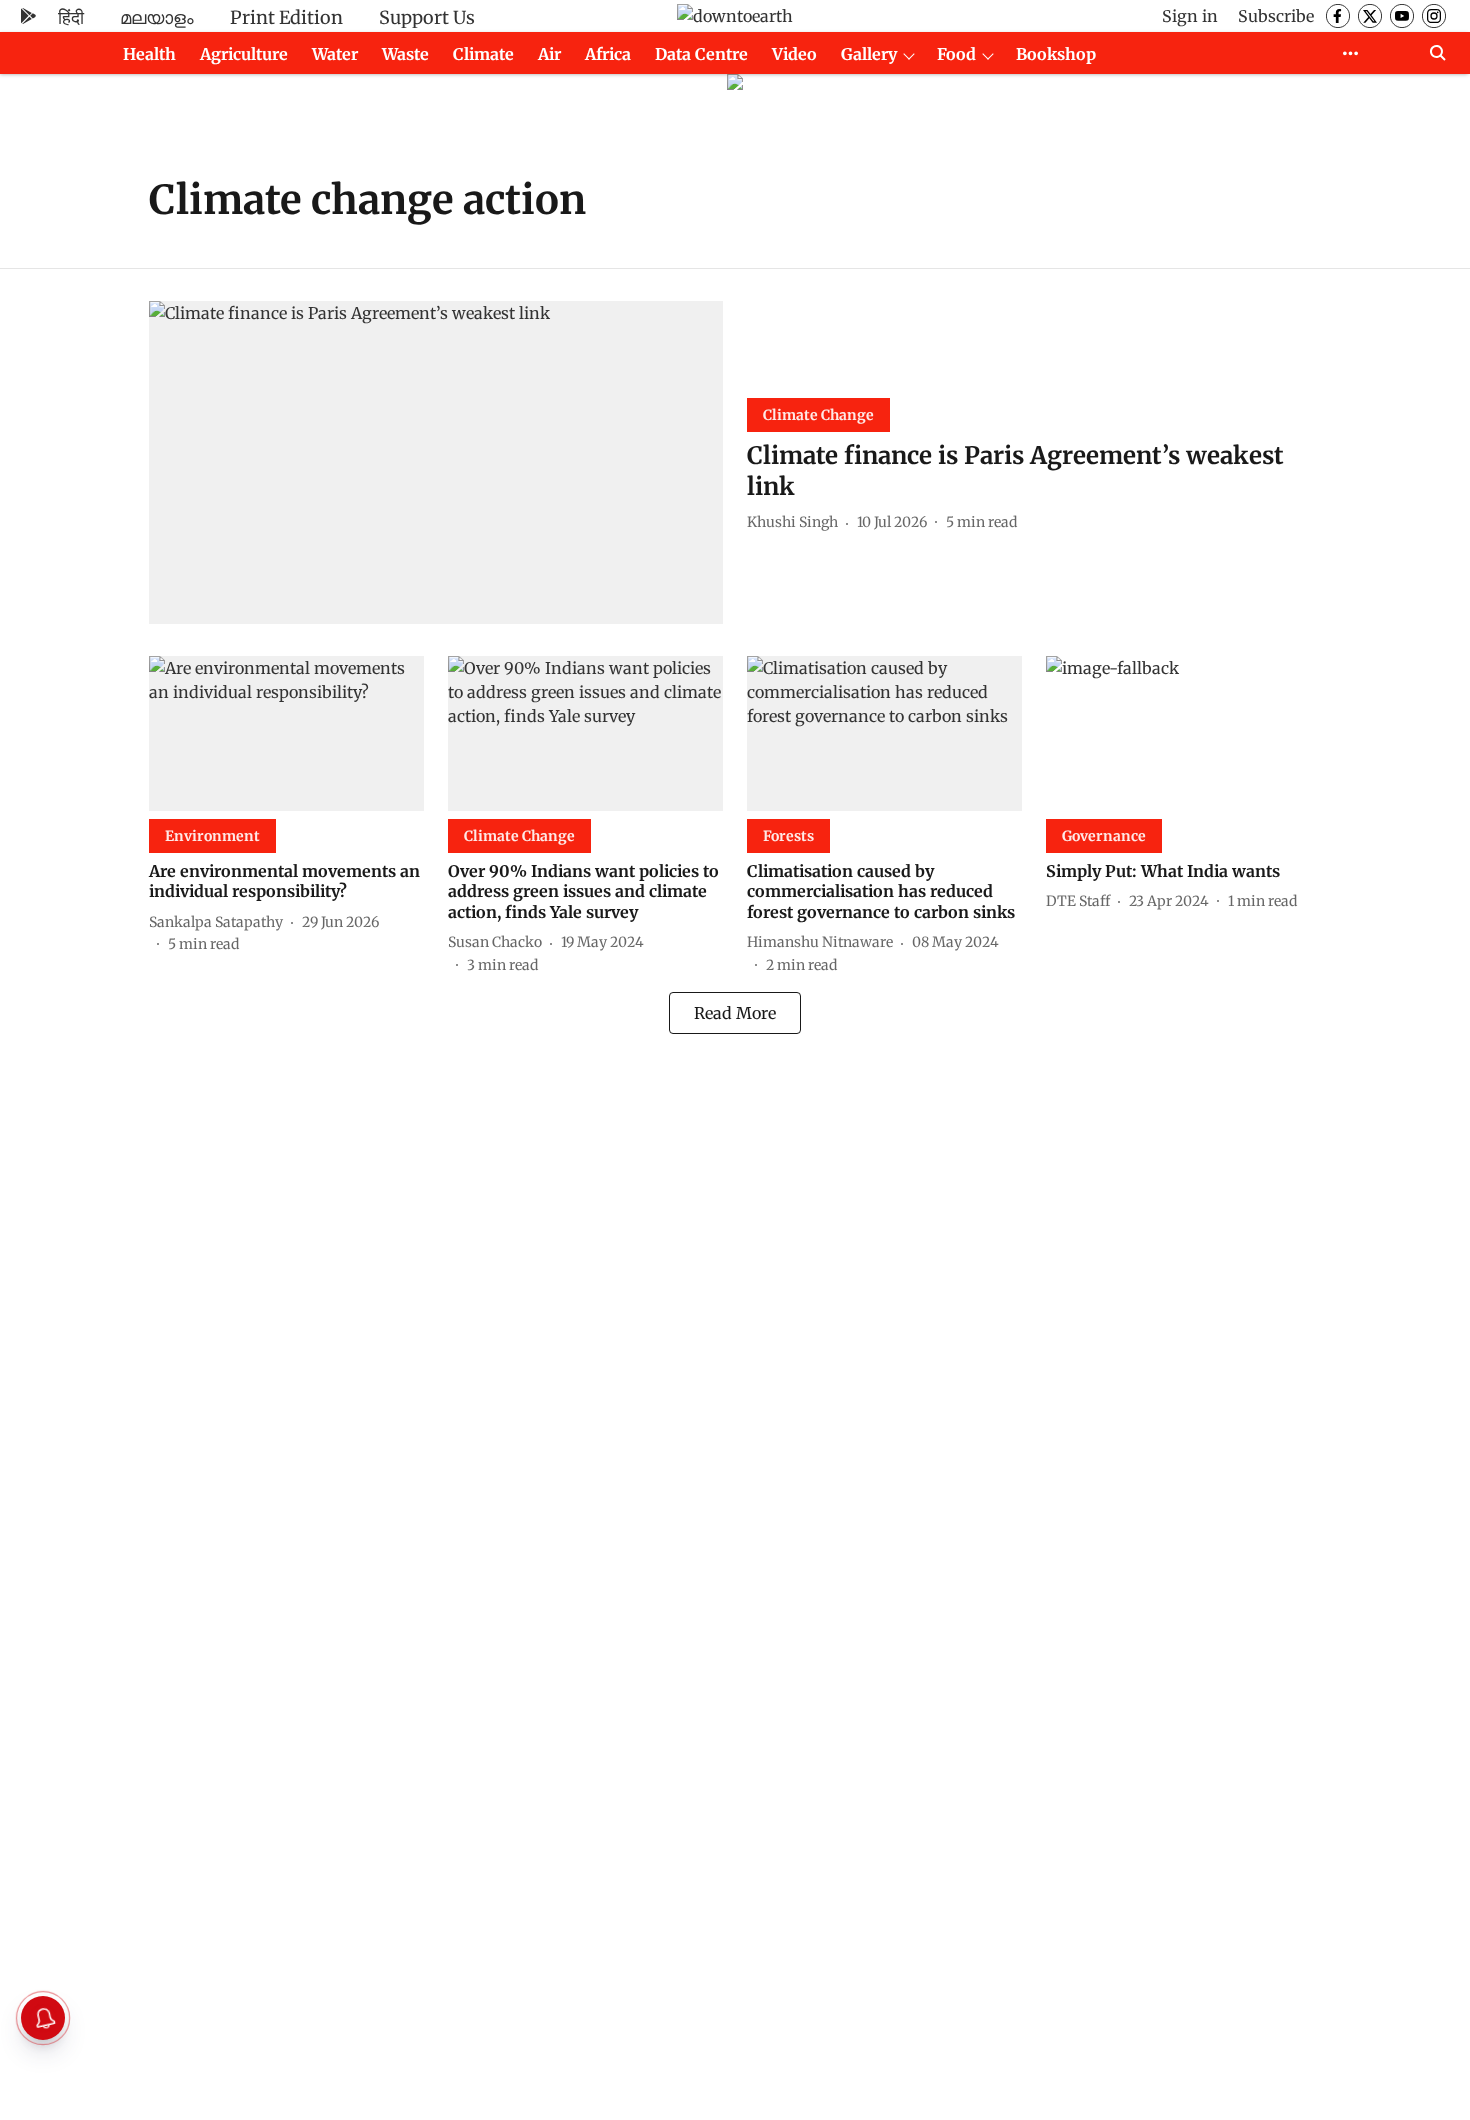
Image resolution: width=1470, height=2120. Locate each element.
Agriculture (244, 54)
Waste (405, 54)
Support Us (427, 17)
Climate (483, 54)
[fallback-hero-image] (436, 462)
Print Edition (286, 17)
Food (956, 54)
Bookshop (1056, 54)
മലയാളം (157, 17)
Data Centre (701, 54)
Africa (608, 54)
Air (549, 54)
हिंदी (71, 17)
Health (149, 54)
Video (794, 54)
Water (335, 54)
